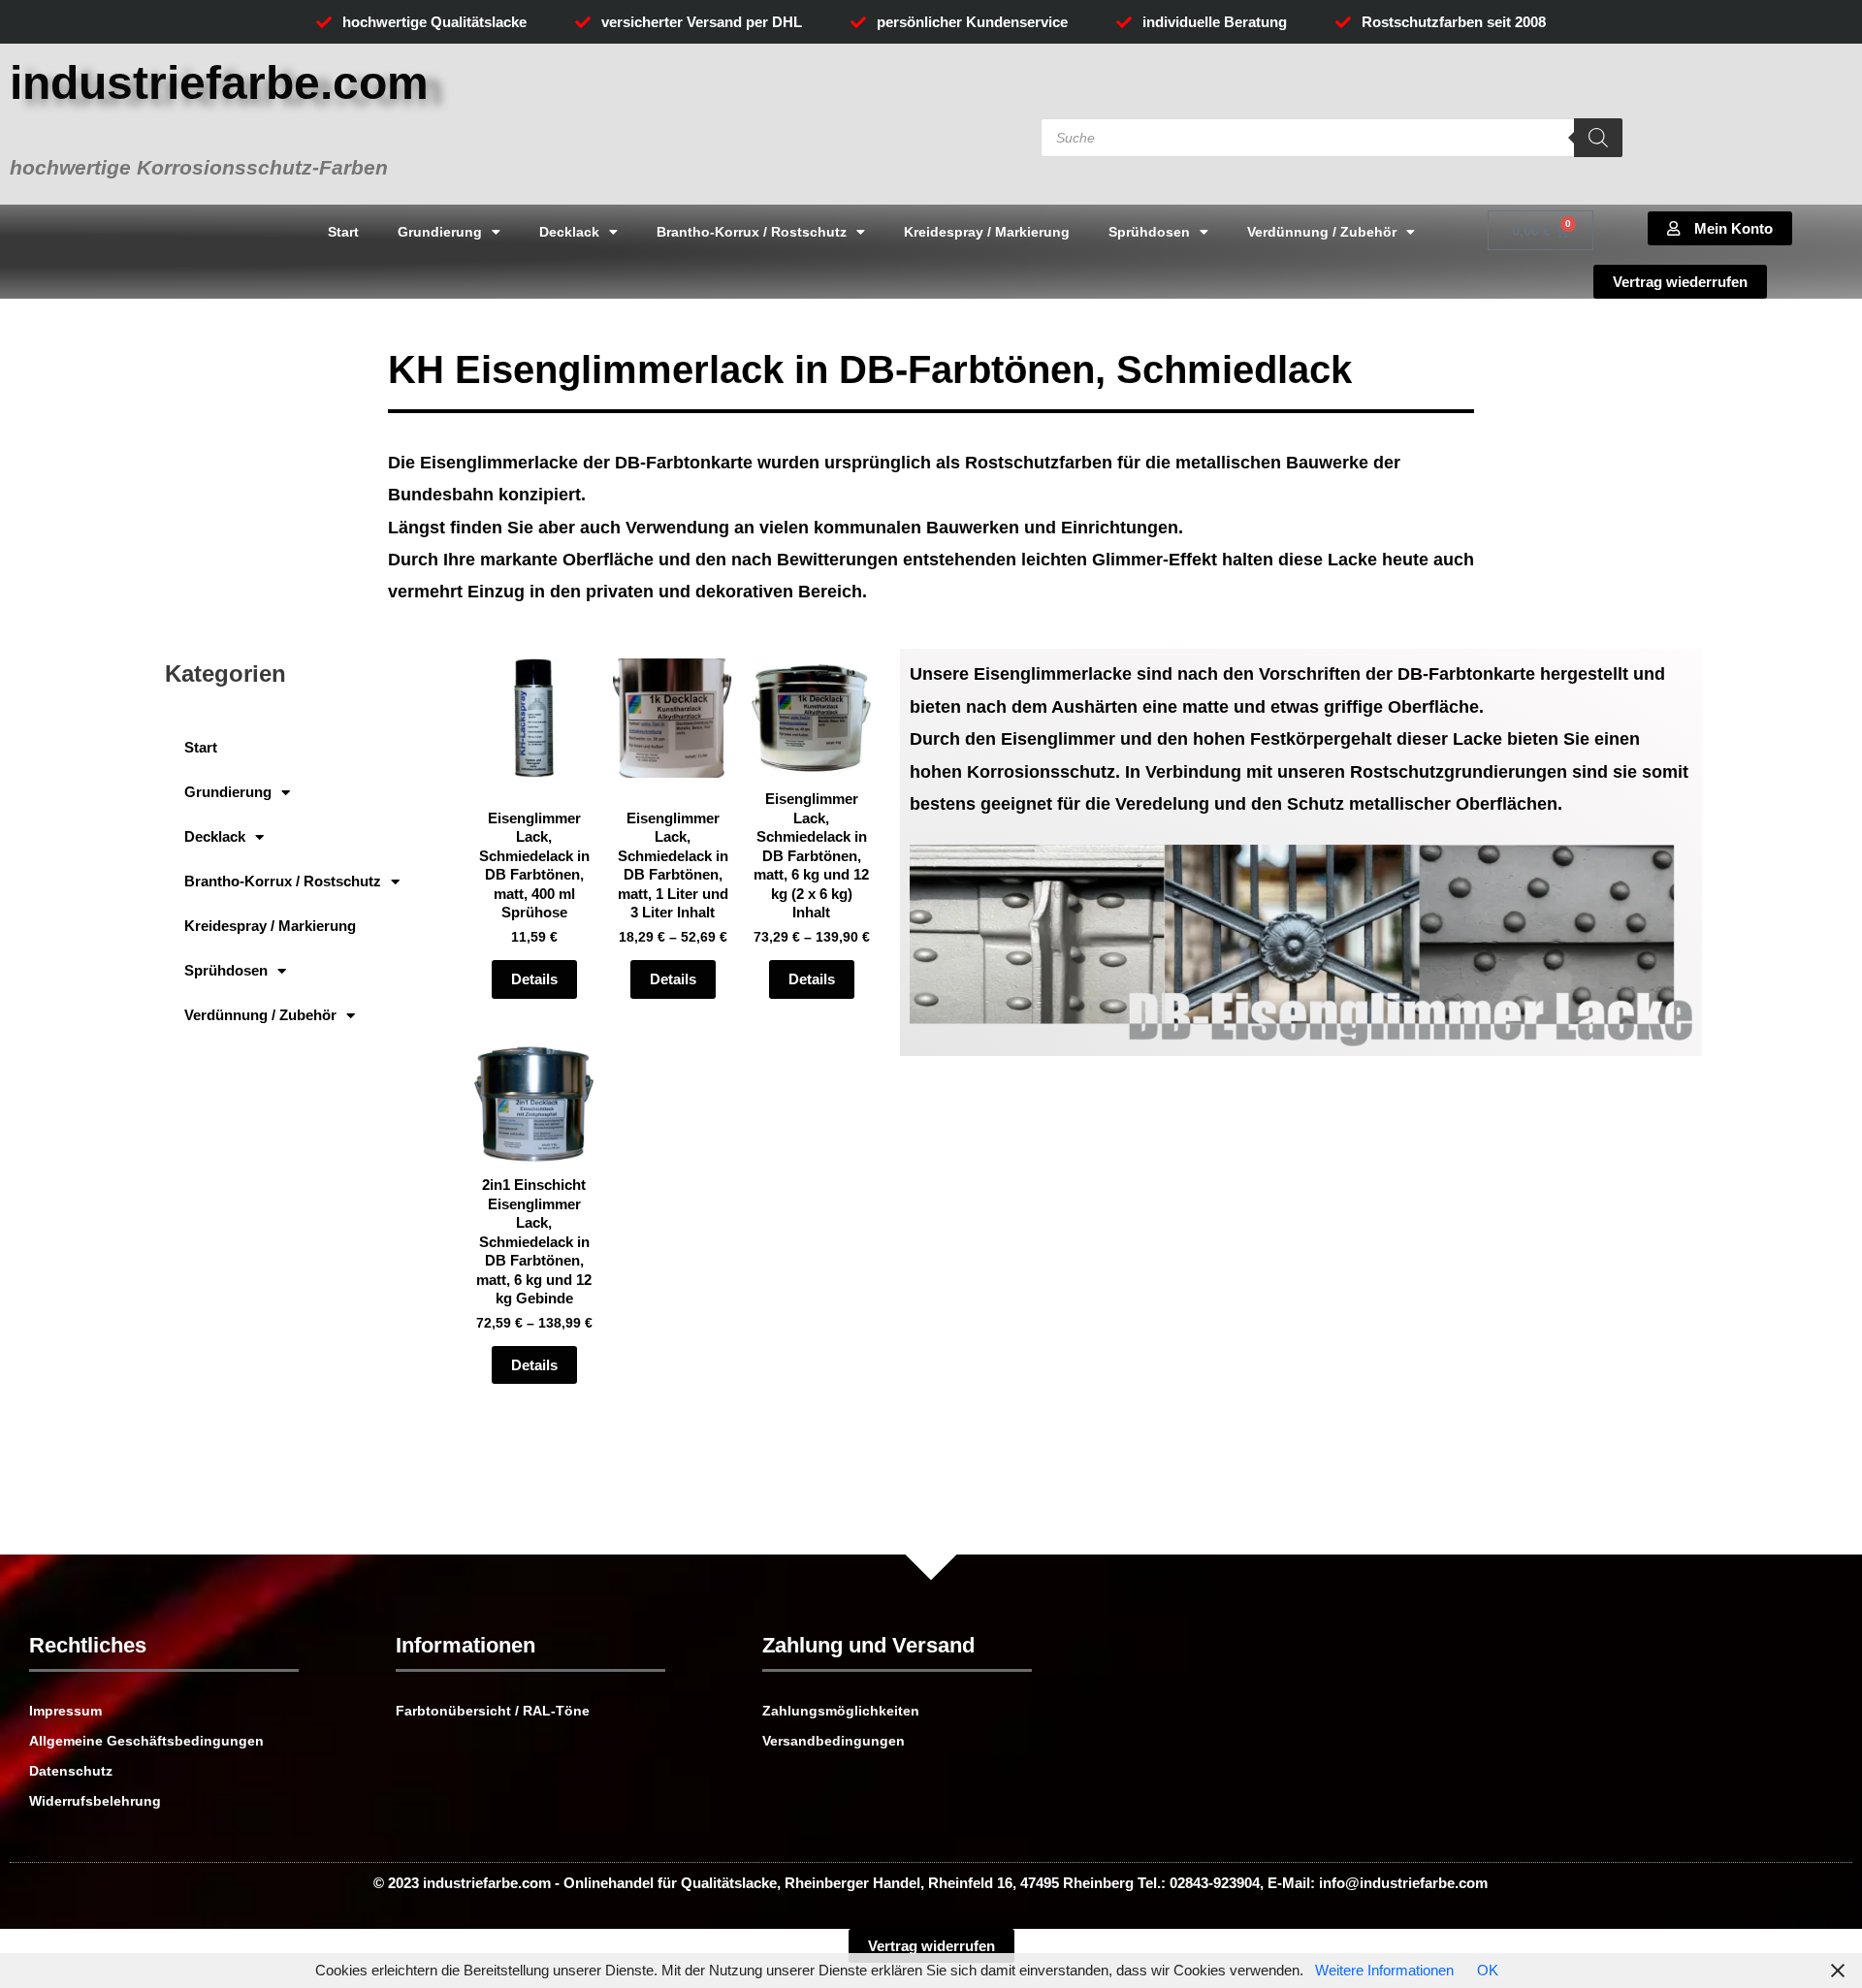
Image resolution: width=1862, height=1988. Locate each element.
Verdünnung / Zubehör (1322, 232)
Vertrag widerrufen (931, 1946)
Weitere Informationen (1384, 1970)
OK (1488, 1970)
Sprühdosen (1149, 232)
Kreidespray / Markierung (987, 232)
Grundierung (440, 232)
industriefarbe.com (219, 83)
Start (343, 232)
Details (534, 979)
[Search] (1598, 138)
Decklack (569, 232)
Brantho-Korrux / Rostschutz (752, 232)
